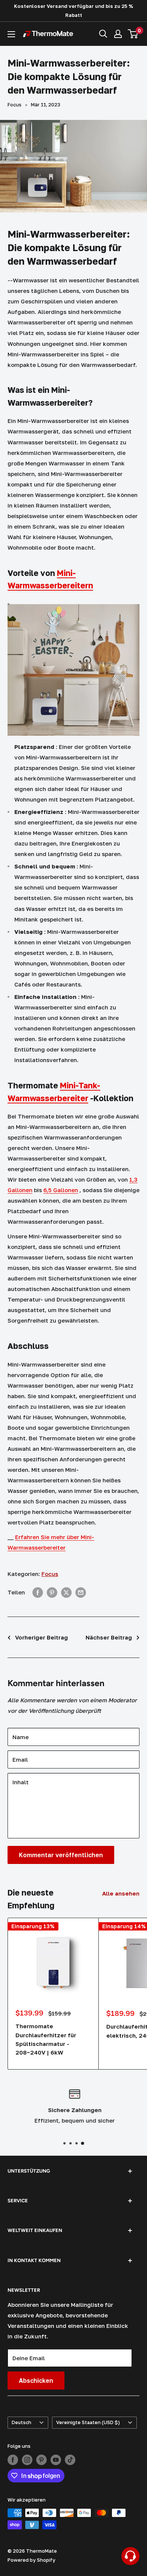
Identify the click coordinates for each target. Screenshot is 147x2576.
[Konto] (118, 34)
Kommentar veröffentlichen (61, 1855)
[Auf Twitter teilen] (66, 1592)
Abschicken (36, 2381)
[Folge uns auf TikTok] (70, 2460)
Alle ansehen (121, 1893)
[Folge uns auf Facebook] (13, 2460)
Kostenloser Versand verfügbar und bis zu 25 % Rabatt (73, 11)
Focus (15, 105)
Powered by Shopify (31, 2560)
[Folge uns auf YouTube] (56, 2460)
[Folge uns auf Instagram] (27, 2460)
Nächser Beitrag (109, 1637)
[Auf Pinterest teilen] (52, 1592)
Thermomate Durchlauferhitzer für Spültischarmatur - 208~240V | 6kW (46, 2039)
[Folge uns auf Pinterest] (41, 2460)
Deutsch (21, 2422)
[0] (133, 34)
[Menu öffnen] (11, 34)
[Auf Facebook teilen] (38, 1592)
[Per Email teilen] (81, 1592)
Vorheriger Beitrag (41, 1637)
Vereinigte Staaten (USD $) (88, 2422)
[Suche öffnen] (103, 34)
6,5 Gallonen (61, 1190)
